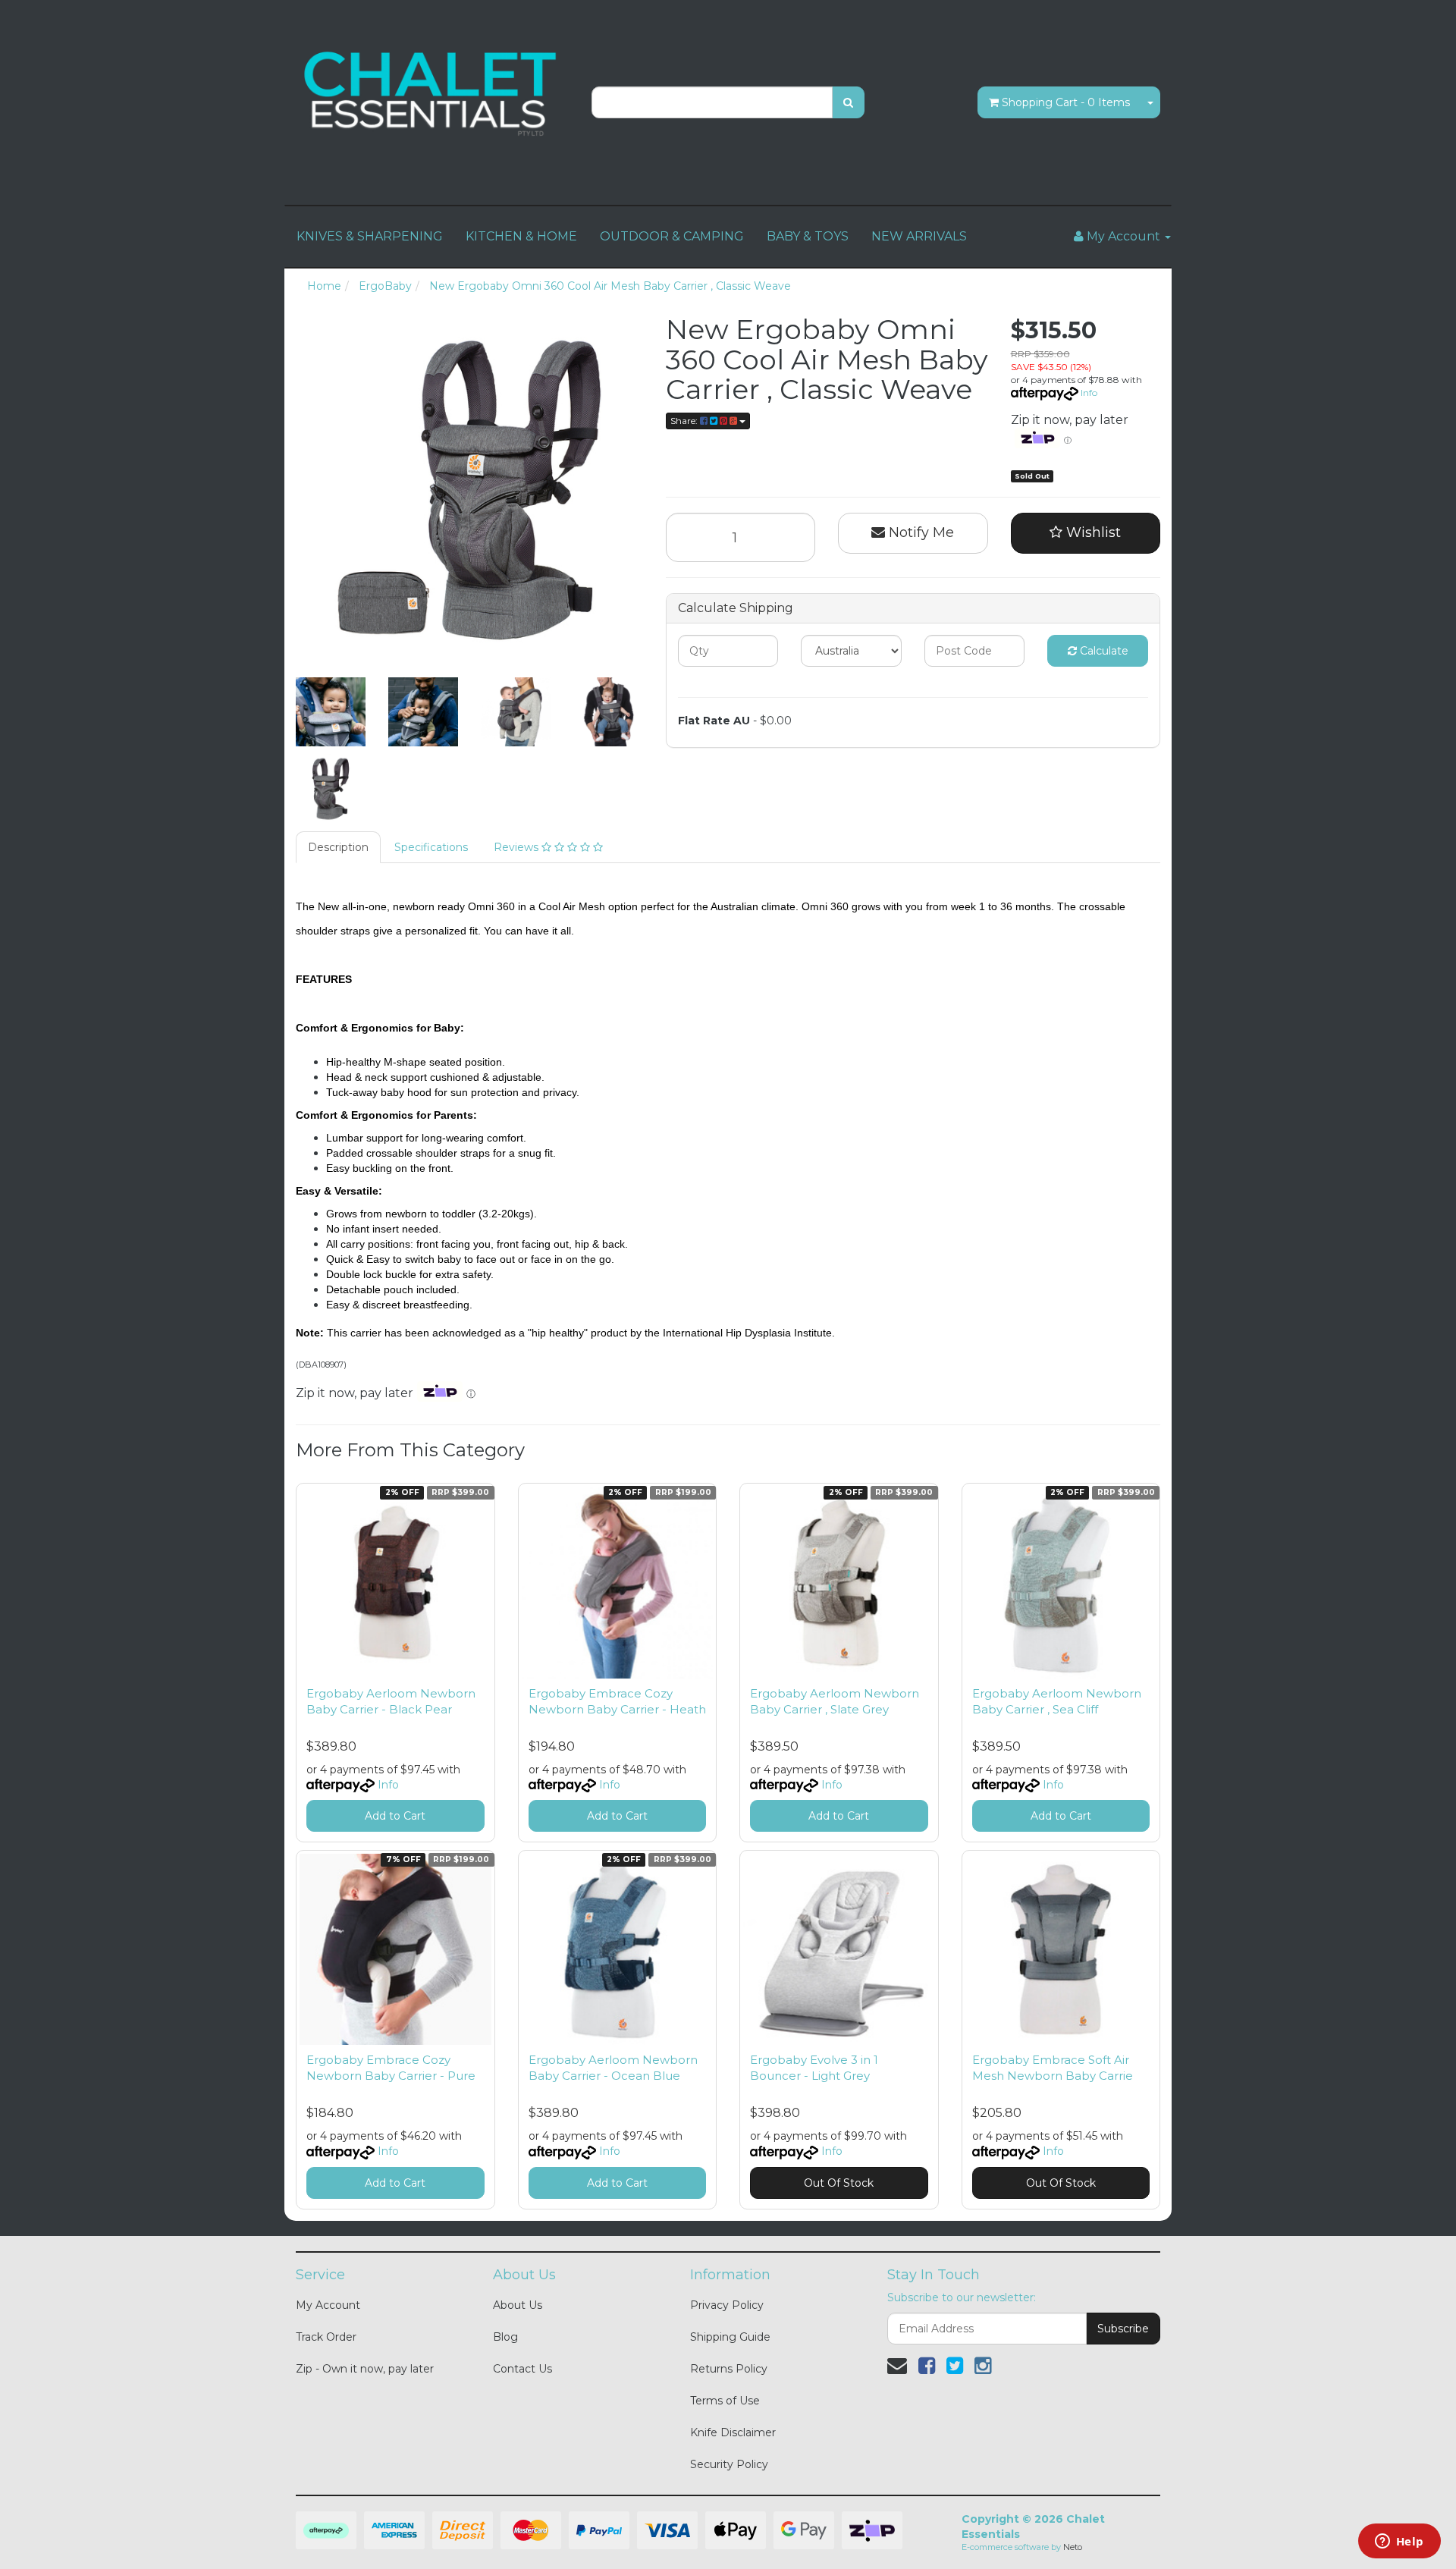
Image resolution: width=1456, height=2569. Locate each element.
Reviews (518, 847)
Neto (1073, 2547)
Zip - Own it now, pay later (365, 2369)
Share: (685, 421)
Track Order (326, 2337)
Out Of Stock (839, 2183)
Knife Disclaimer (733, 2432)
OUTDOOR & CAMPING (672, 236)
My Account (328, 2305)
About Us (518, 2305)
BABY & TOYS (808, 236)
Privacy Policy (727, 2305)
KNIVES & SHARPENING (370, 236)
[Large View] (331, 712)
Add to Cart (395, 1816)
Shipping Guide (730, 2337)
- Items (1066, 102)
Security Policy (729, 2464)
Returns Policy (729, 2369)
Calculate (1103, 651)
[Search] (848, 102)
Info (1089, 393)
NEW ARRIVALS (919, 236)
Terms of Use (725, 2401)
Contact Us (522, 2369)
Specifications (431, 847)
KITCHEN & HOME (521, 236)
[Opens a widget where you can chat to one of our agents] (1399, 2542)
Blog (505, 2337)
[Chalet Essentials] (432, 94)
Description (338, 847)
